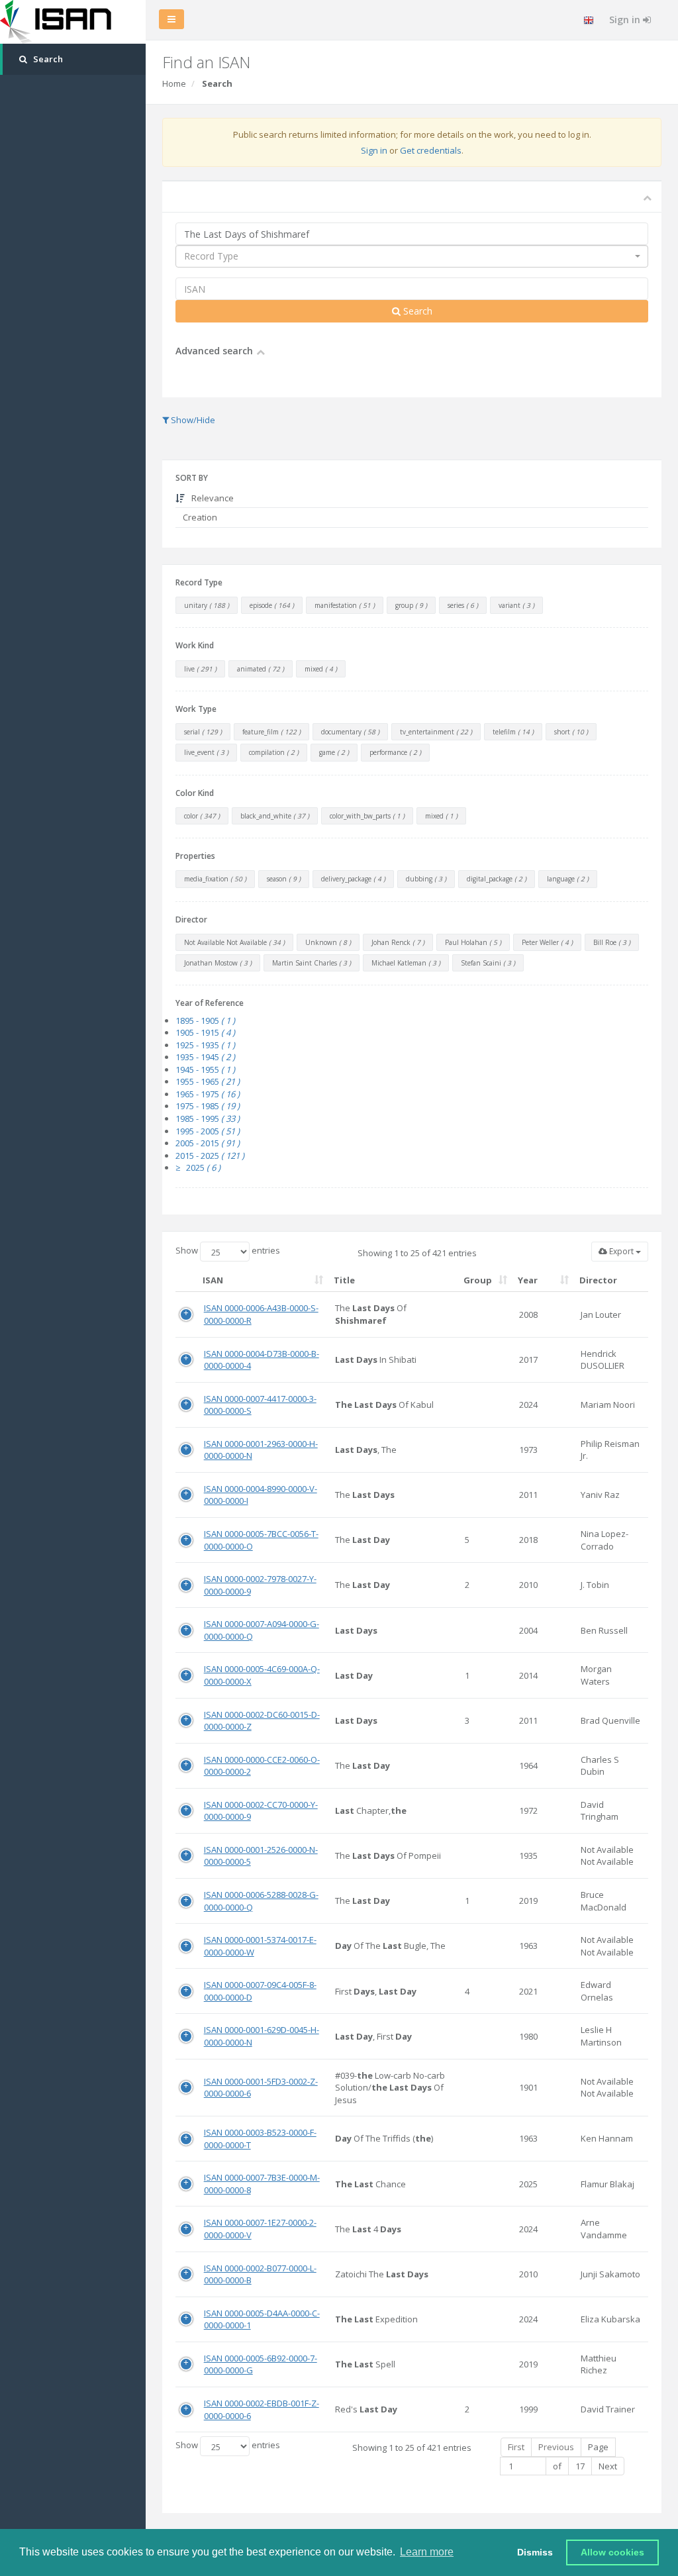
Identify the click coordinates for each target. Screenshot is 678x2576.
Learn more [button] (427, 2552)
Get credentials (431, 150)
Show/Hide (192, 420)
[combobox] (412, 256)
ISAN (213, 1280)
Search (416, 311)
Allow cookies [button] (612, 2552)
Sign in (626, 20)
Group (478, 1280)
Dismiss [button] (535, 2552)
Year (528, 1280)
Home (174, 83)
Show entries (228, 1250)
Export (621, 1251)
